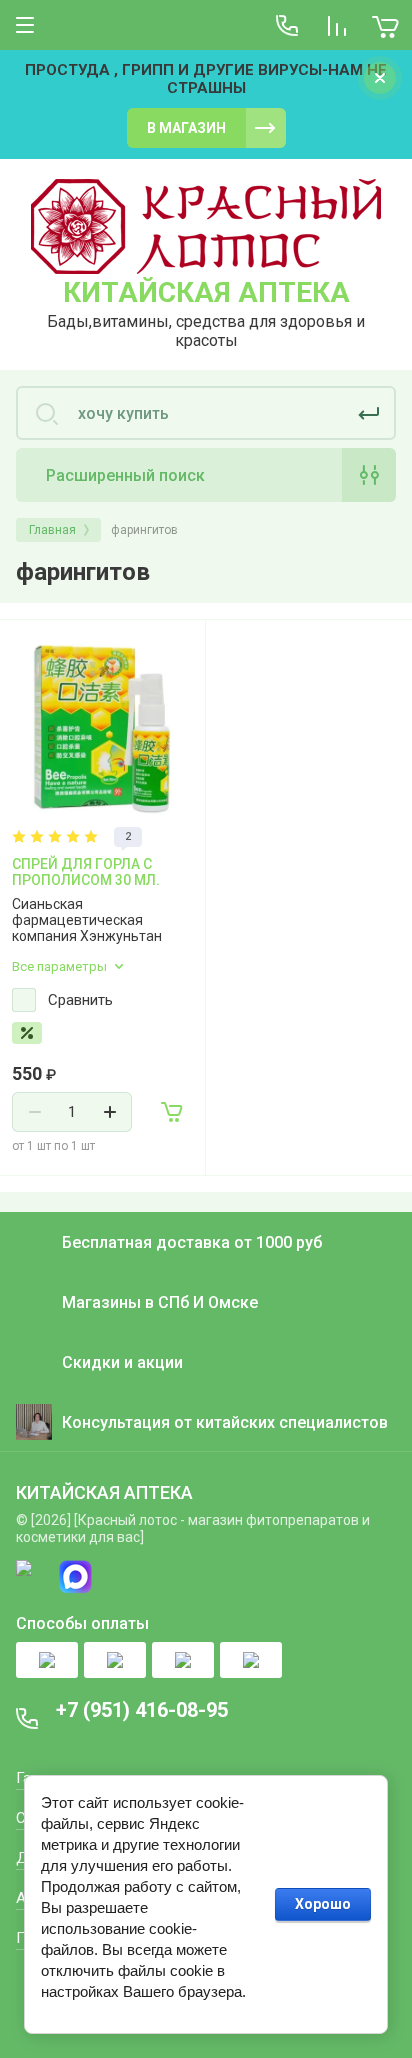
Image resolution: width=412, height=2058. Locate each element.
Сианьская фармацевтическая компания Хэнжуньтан (87, 920)
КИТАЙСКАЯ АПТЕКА (206, 292)
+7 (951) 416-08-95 (142, 1710)
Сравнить (80, 1000)
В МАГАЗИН (186, 128)
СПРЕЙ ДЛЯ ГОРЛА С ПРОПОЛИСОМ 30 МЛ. (86, 872)
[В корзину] (173, 1112)
